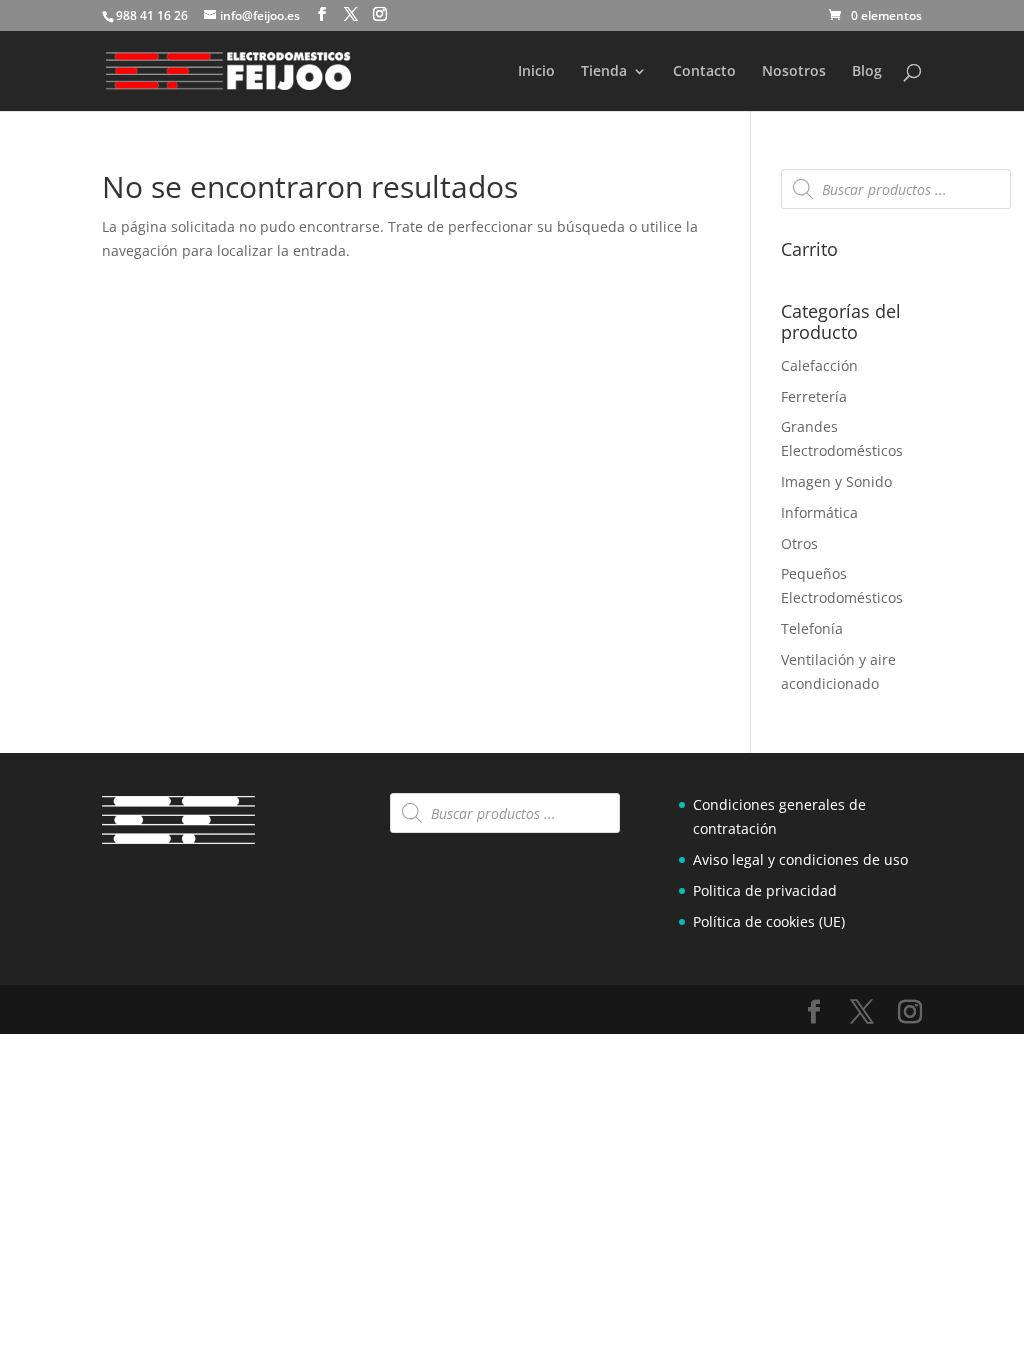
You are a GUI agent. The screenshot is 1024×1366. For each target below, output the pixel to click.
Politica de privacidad (765, 890)
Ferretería (814, 396)
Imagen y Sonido (836, 481)
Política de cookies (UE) (769, 921)
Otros (799, 543)
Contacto (704, 72)
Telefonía (812, 628)
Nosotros (794, 72)
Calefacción (819, 365)
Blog (867, 72)
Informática (819, 512)
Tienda (604, 72)
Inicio (536, 72)
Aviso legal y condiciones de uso (800, 859)
